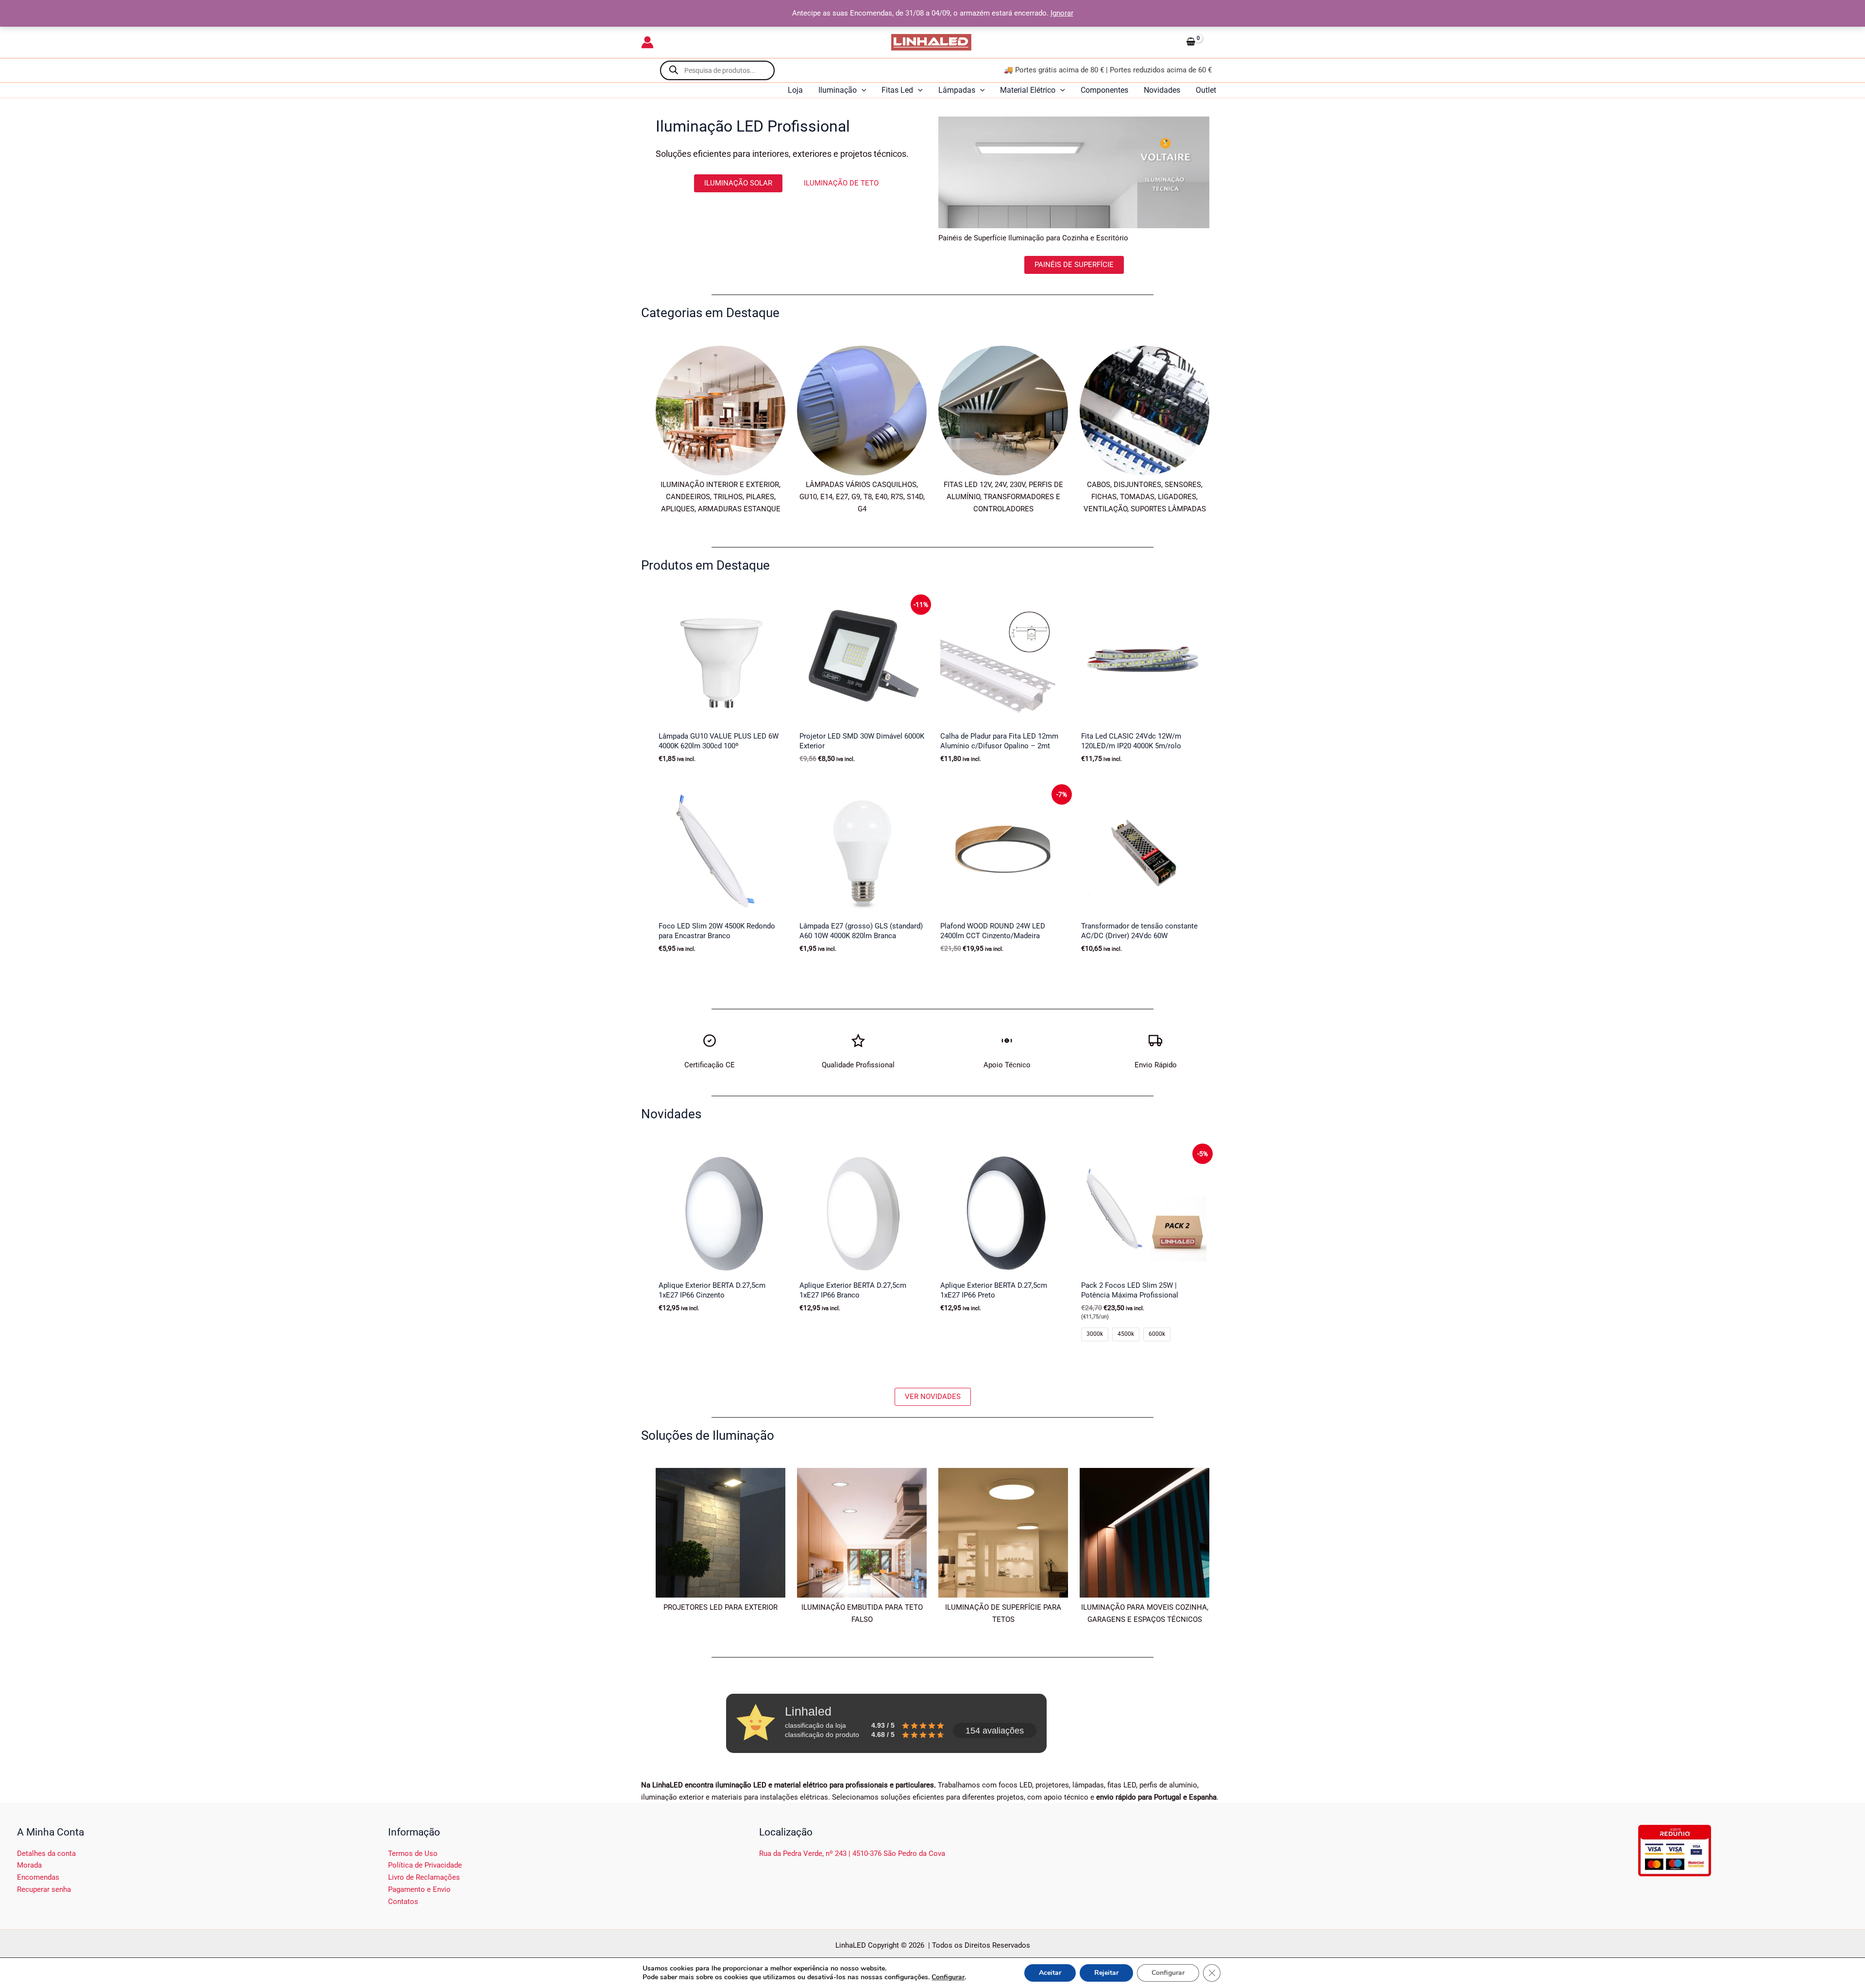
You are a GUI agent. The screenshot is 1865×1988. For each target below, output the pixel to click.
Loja (795, 90)
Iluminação (838, 90)
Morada (29, 1865)
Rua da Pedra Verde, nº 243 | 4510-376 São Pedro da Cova (852, 1853)
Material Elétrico (1028, 90)
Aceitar (1050, 1973)
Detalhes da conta (46, 1853)
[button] (862, 90)
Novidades (1162, 90)
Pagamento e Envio (419, 1889)
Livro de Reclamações (424, 1877)
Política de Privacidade (425, 1865)
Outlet (1206, 90)
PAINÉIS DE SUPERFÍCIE (1074, 264)
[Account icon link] (647, 42)
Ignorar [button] (1062, 13)
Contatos (403, 1902)
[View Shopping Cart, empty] (1203, 42)
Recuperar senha (44, 1889)
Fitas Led (897, 90)
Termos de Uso (413, 1853)
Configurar (948, 1977)
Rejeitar (1106, 1973)
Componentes (1104, 90)
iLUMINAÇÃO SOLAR (738, 183)
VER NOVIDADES (933, 1397)
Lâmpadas (957, 90)
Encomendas (38, 1877)
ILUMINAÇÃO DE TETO (841, 183)
